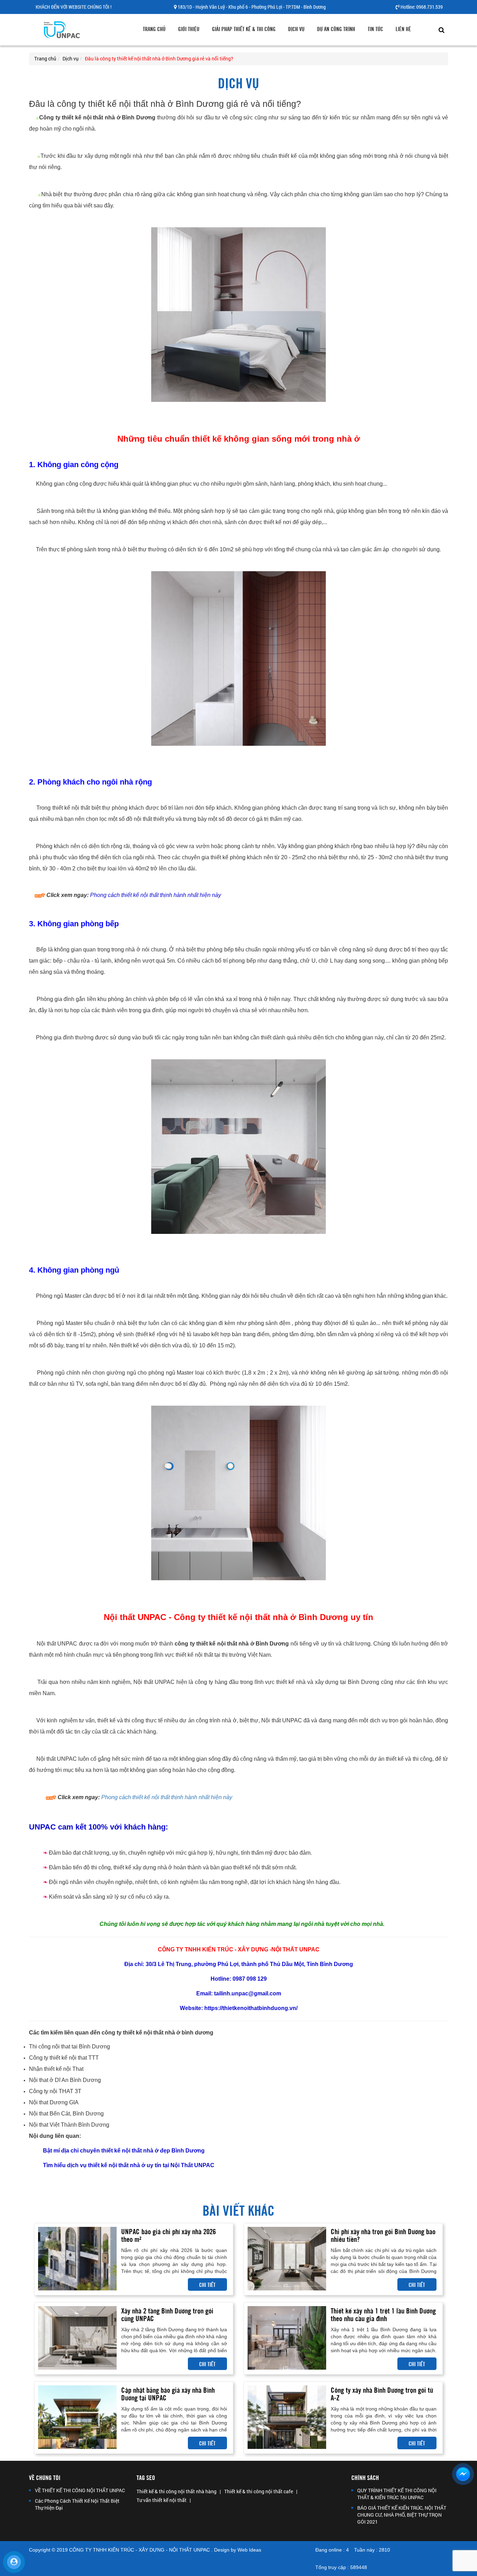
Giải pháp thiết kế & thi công (244, 29)
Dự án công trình (336, 29)
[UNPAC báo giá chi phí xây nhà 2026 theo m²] (77, 2258)
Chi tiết (207, 2284)
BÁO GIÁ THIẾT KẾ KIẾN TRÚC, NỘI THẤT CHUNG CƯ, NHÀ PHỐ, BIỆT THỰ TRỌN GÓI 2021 (402, 2515)
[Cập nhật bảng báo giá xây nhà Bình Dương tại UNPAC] (77, 2417)
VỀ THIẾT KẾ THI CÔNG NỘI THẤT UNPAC (80, 2490)
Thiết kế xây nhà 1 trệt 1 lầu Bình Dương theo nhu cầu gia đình (383, 2314)
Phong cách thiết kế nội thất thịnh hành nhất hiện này (167, 1797)
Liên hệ (403, 29)
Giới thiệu (189, 29)
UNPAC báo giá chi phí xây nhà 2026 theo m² (168, 2235)
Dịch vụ (296, 29)
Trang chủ (154, 29)
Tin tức (375, 29)
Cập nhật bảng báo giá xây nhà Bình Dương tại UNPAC (168, 2393)
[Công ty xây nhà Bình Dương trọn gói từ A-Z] (287, 2417)
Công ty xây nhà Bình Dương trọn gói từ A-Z (382, 2393)
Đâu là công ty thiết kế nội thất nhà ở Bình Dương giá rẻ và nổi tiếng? (159, 58)
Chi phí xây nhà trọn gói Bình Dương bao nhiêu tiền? (383, 2235)
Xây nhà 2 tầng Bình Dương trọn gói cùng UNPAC (167, 2314)
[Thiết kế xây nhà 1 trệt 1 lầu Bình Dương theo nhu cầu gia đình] (287, 2337)
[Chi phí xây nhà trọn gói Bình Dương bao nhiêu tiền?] (287, 2258)
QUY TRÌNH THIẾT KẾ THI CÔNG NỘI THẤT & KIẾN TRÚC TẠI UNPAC (397, 2494)
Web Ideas (249, 2550)
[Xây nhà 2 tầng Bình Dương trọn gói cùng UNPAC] (77, 2337)
